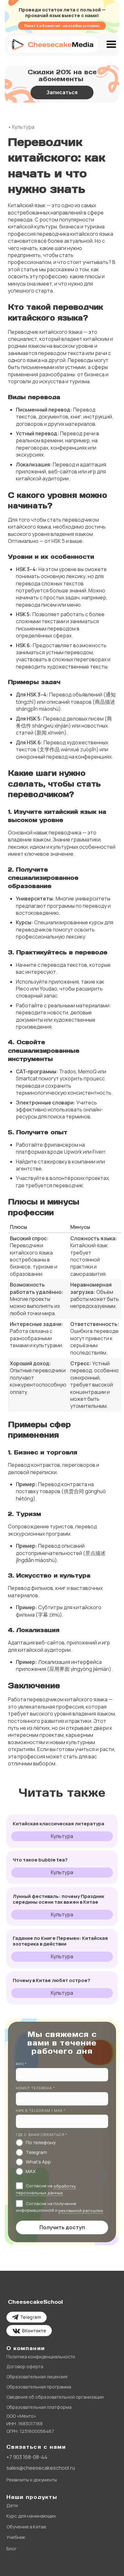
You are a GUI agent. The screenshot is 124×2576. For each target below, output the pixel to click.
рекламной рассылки (81, 2210)
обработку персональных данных (46, 2190)
